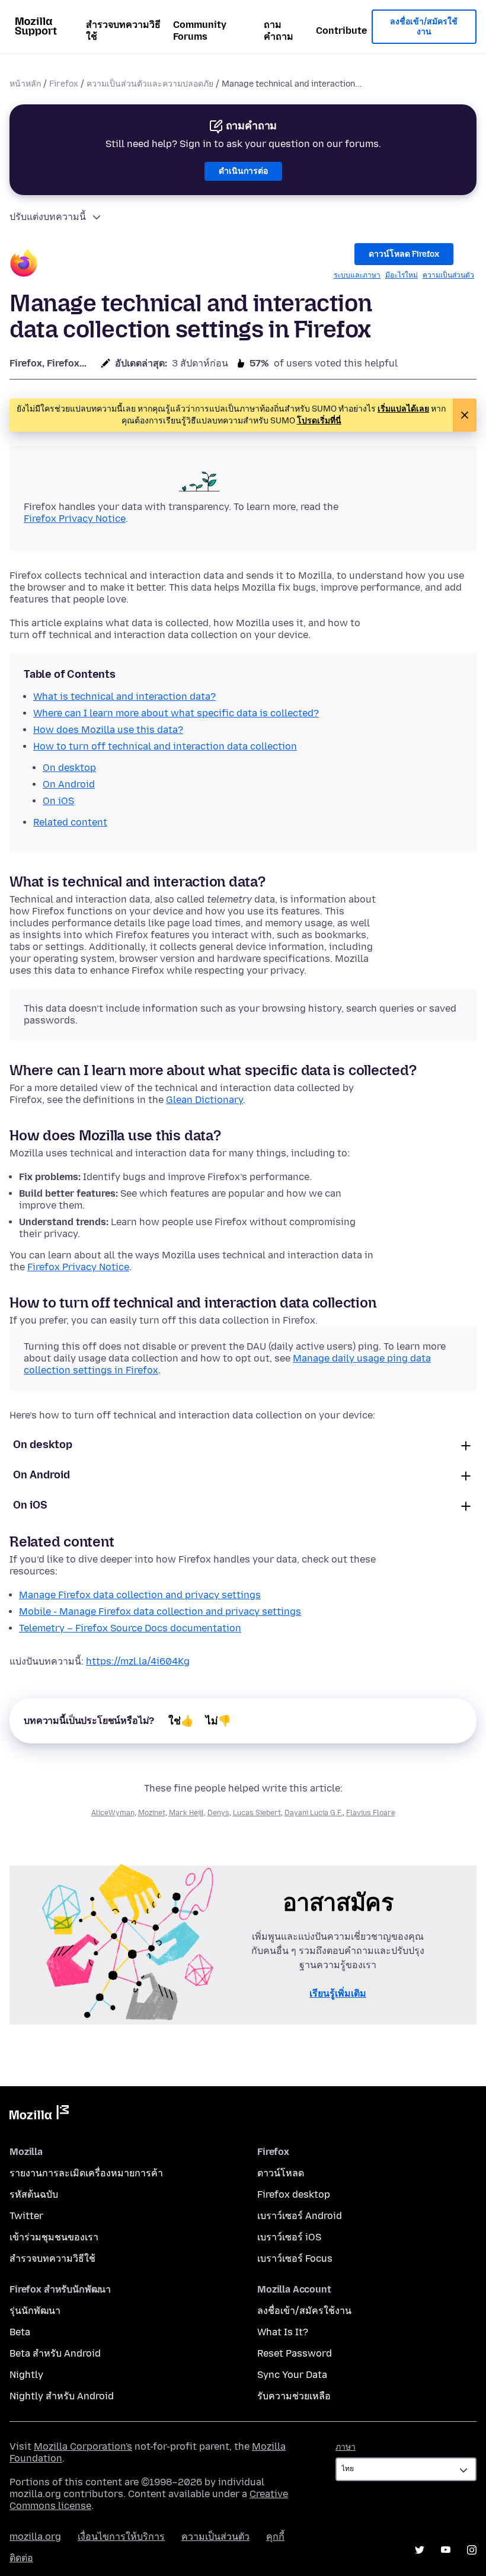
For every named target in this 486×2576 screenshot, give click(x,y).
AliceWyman (113, 1813)
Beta (20, 2332)
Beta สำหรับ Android (55, 2353)
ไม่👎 (218, 1721)
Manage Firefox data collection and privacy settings (140, 1595)
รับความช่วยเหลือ (294, 2396)
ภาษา (346, 2447)
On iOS (30, 1505)
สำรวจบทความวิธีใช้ (123, 31)
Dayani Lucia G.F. (314, 1813)
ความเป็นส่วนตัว (448, 275)
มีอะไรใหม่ (402, 275)
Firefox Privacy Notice (75, 519)
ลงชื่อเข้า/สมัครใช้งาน (424, 27)
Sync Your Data (292, 2375)
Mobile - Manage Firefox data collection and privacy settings (160, 1611)
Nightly (26, 2375)
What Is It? (283, 2332)
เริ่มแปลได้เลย (403, 409)
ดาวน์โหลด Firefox (404, 254)
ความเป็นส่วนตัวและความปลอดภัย (150, 84)
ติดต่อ (21, 2558)
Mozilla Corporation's (83, 2446)
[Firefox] (24, 265)
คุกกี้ (275, 2537)
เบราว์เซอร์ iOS (289, 2237)
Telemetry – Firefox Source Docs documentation (130, 1628)
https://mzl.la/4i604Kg (138, 1661)
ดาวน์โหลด (281, 2173)
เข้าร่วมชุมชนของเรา (54, 2237)
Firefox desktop (294, 2194)
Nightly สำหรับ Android (62, 2396)
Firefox (64, 84)
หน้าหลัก (25, 84)
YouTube (446, 2550)
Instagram (472, 2550)
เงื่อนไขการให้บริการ (121, 2537)
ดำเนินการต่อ (243, 171)
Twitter (26, 2216)
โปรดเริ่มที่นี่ (319, 421)
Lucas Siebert (257, 1813)
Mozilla (39, 2115)
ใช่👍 (181, 1721)
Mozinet (152, 1813)
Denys (218, 1813)
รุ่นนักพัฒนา (35, 2311)
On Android (41, 1475)
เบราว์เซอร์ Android (300, 2216)
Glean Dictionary (204, 1100)
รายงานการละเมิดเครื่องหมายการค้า (86, 2173)
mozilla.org (35, 2537)
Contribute (341, 31)
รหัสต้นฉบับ (34, 2194)
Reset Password (295, 2353)
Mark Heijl (186, 1813)
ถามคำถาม (279, 31)
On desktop (43, 1445)
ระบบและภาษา (357, 275)
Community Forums (200, 31)
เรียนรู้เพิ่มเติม (338, 1993)
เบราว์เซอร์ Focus (295, 2258)
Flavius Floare (371, 1813)
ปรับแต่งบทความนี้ (48, 217)
